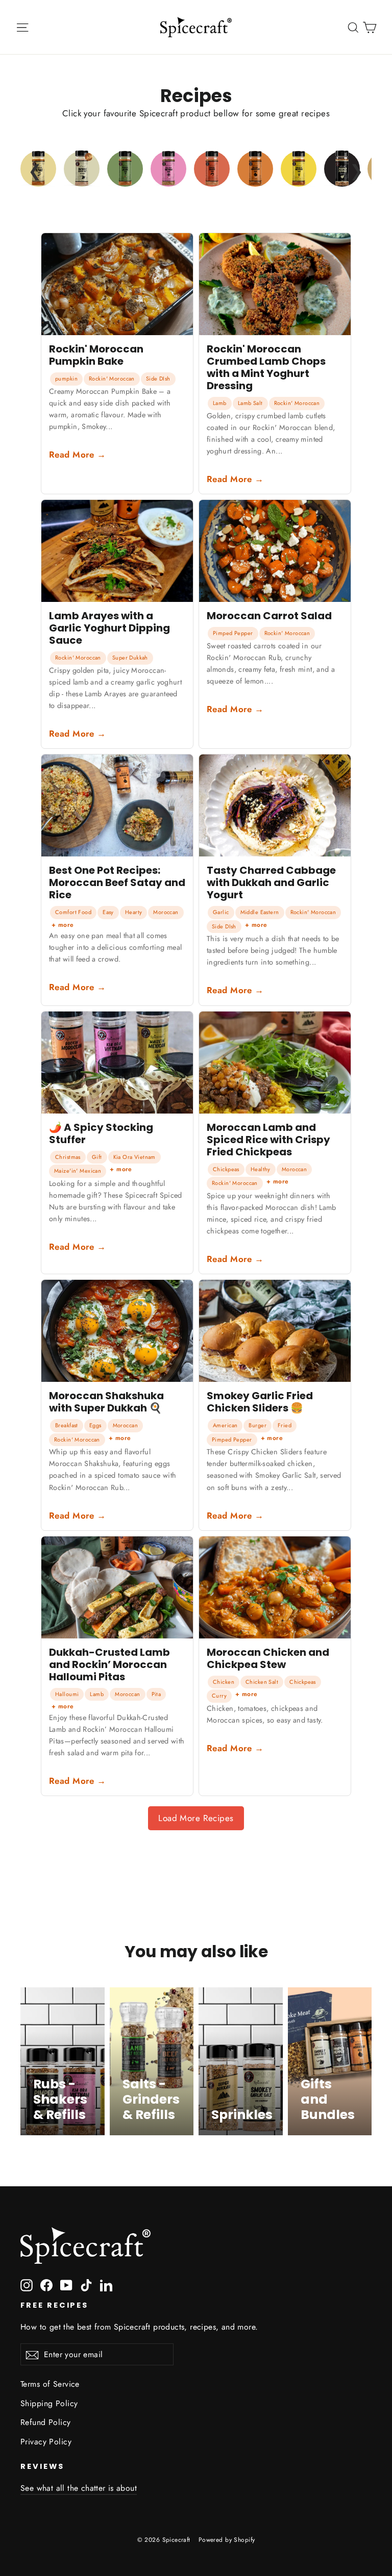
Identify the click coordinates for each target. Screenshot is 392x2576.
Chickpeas (226, 1169)
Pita (156, 1694)
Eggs (95, 1425)
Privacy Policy (46, 2442)
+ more (63, 925)
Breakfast (67, 1425)
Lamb (220, 403)
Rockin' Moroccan (112, 378)
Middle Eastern (260, 912)
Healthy (261, 1169)
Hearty (134, 912)
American (225, 1425)
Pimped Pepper (233, 633)
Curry (219, 1696)
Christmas (68, 1157)
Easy (108, 912)
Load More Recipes (196, 1818)
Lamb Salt (250, 403)
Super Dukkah (130, 658)
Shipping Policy (49, 2403)
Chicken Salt (262, 1682)
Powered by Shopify (227, 2540)
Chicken (224, 1682)
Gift (97, 1157)
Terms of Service (50, 2384)
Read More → (78, 454)
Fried (285, 1425)
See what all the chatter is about (79, 2488)
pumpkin (66, 378)
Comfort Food (73, 912)
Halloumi (67, 1694)
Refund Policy (46, 2422)
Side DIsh (158, 378)
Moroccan (166, 912)
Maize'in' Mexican (78, 1171)
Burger (258, 1425)
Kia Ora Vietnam (134, 1157)
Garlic (221, 912)
